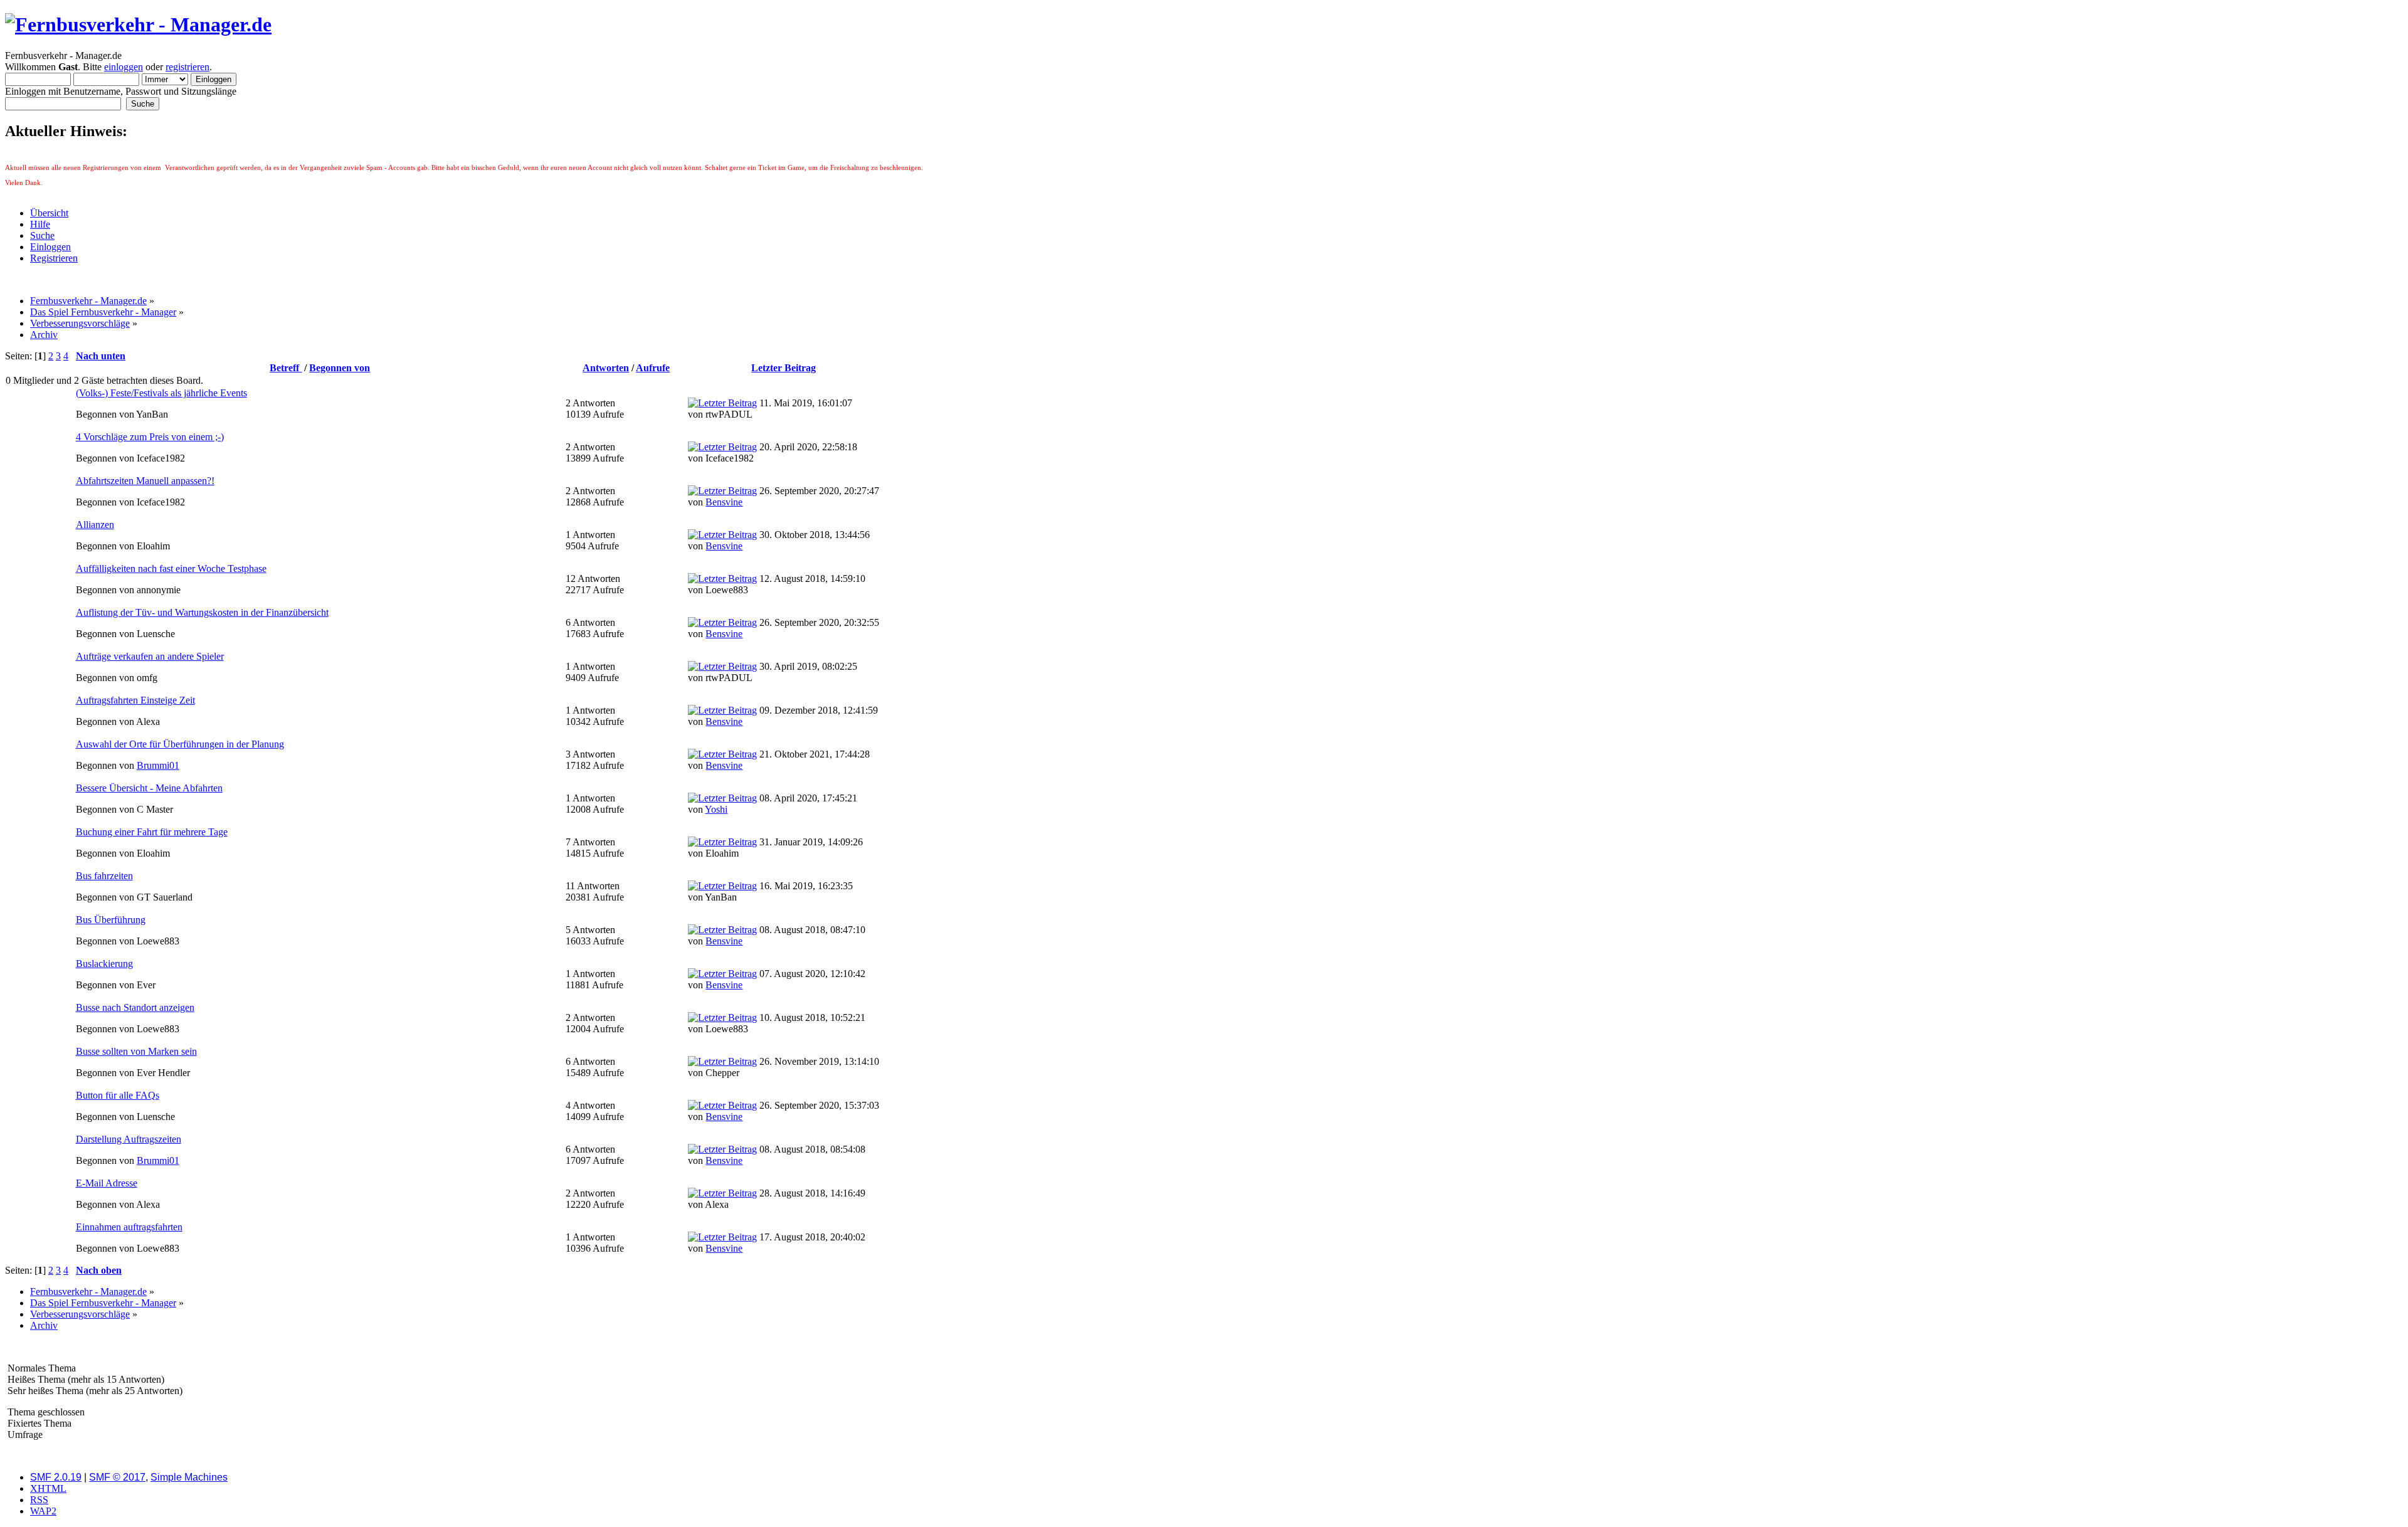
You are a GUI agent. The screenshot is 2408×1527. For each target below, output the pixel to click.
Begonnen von (340, 368)
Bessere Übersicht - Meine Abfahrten (149, 788)
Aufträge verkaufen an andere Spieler (150, 656)
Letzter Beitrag (784, 368)
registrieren (187, 67)
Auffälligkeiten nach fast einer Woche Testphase (171, 568)
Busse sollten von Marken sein (136, 1051)
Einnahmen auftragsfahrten (129, 1227)
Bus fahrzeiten (104, 876)
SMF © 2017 (117, 1477)
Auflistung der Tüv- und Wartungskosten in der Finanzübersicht (202, 612)
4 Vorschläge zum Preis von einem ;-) (150, 437)
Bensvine (724, 502)
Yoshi (716, 809)
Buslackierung (104, 964)
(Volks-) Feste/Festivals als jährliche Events (161, 393)
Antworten (606, 368)
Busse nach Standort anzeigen (135, 1007)
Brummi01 (158, 765)
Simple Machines (189, 1477)
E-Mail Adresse (107, 1183)
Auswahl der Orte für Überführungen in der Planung (180, 744)
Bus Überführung (111, 920)
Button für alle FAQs (118, 1095)
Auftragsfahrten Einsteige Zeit (135, 700)
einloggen (124, 67)
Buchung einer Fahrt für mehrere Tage (152, 832)
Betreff (286, 368)
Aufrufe (653, 368)
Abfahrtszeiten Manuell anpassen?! (145, 481)
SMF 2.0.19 (56, 1477)
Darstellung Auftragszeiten (129, 1139)
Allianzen (95, 525)
